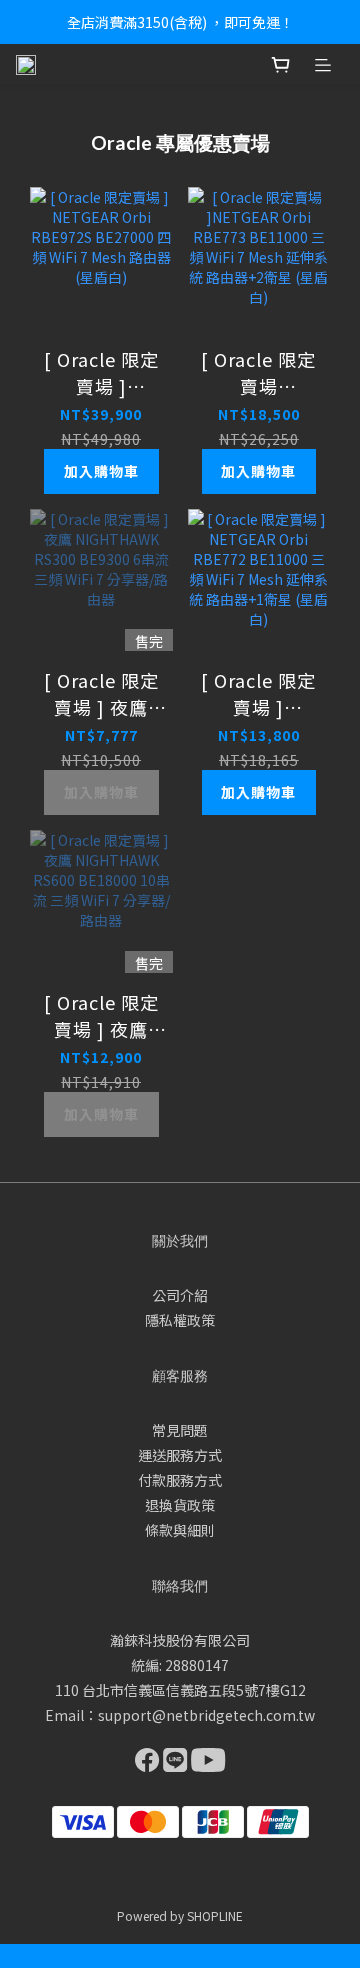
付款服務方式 (180, 1480)
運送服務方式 (180, 1455)
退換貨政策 (180, 1505)
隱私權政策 (180, 1320)
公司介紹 (180, 1295)
